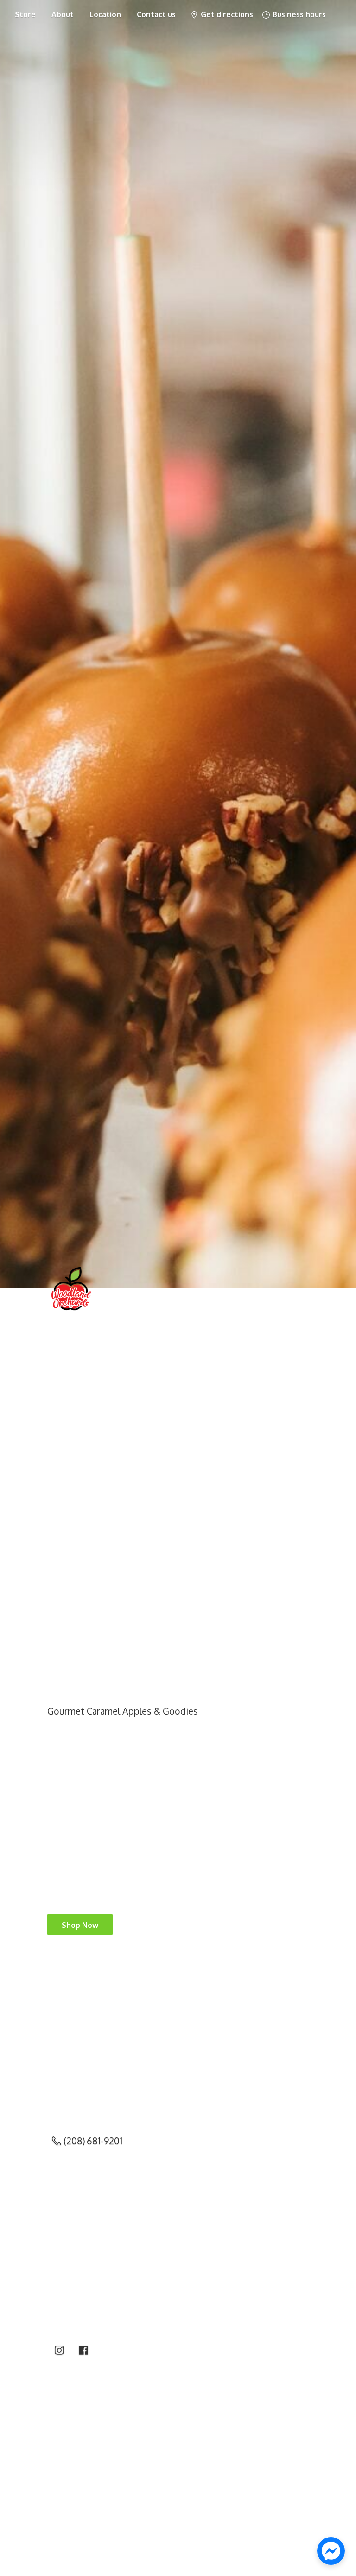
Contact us (156, 14)
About (63, 14)
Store (25, 14)
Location (105, 14)
